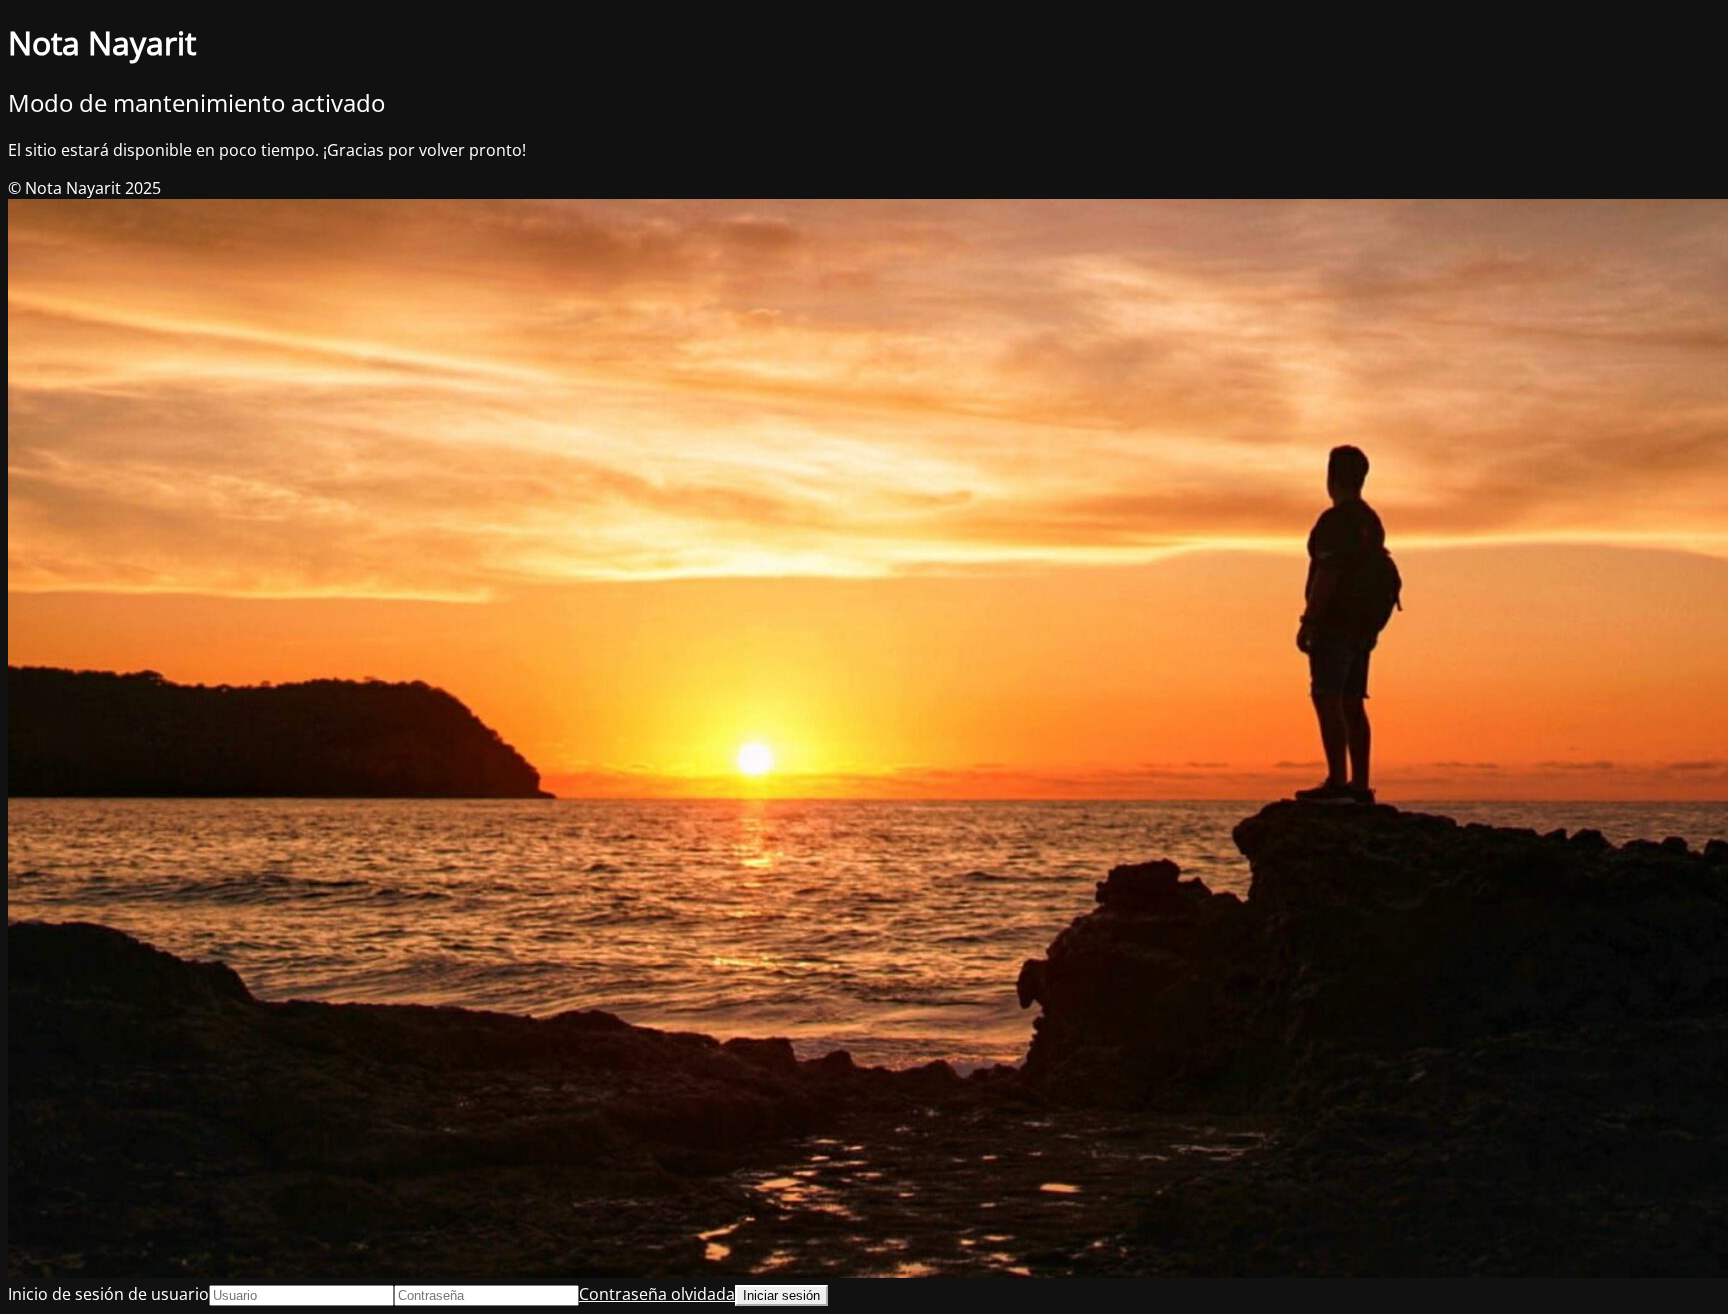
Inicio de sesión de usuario (108, 1294)
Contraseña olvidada (657, 1294)
